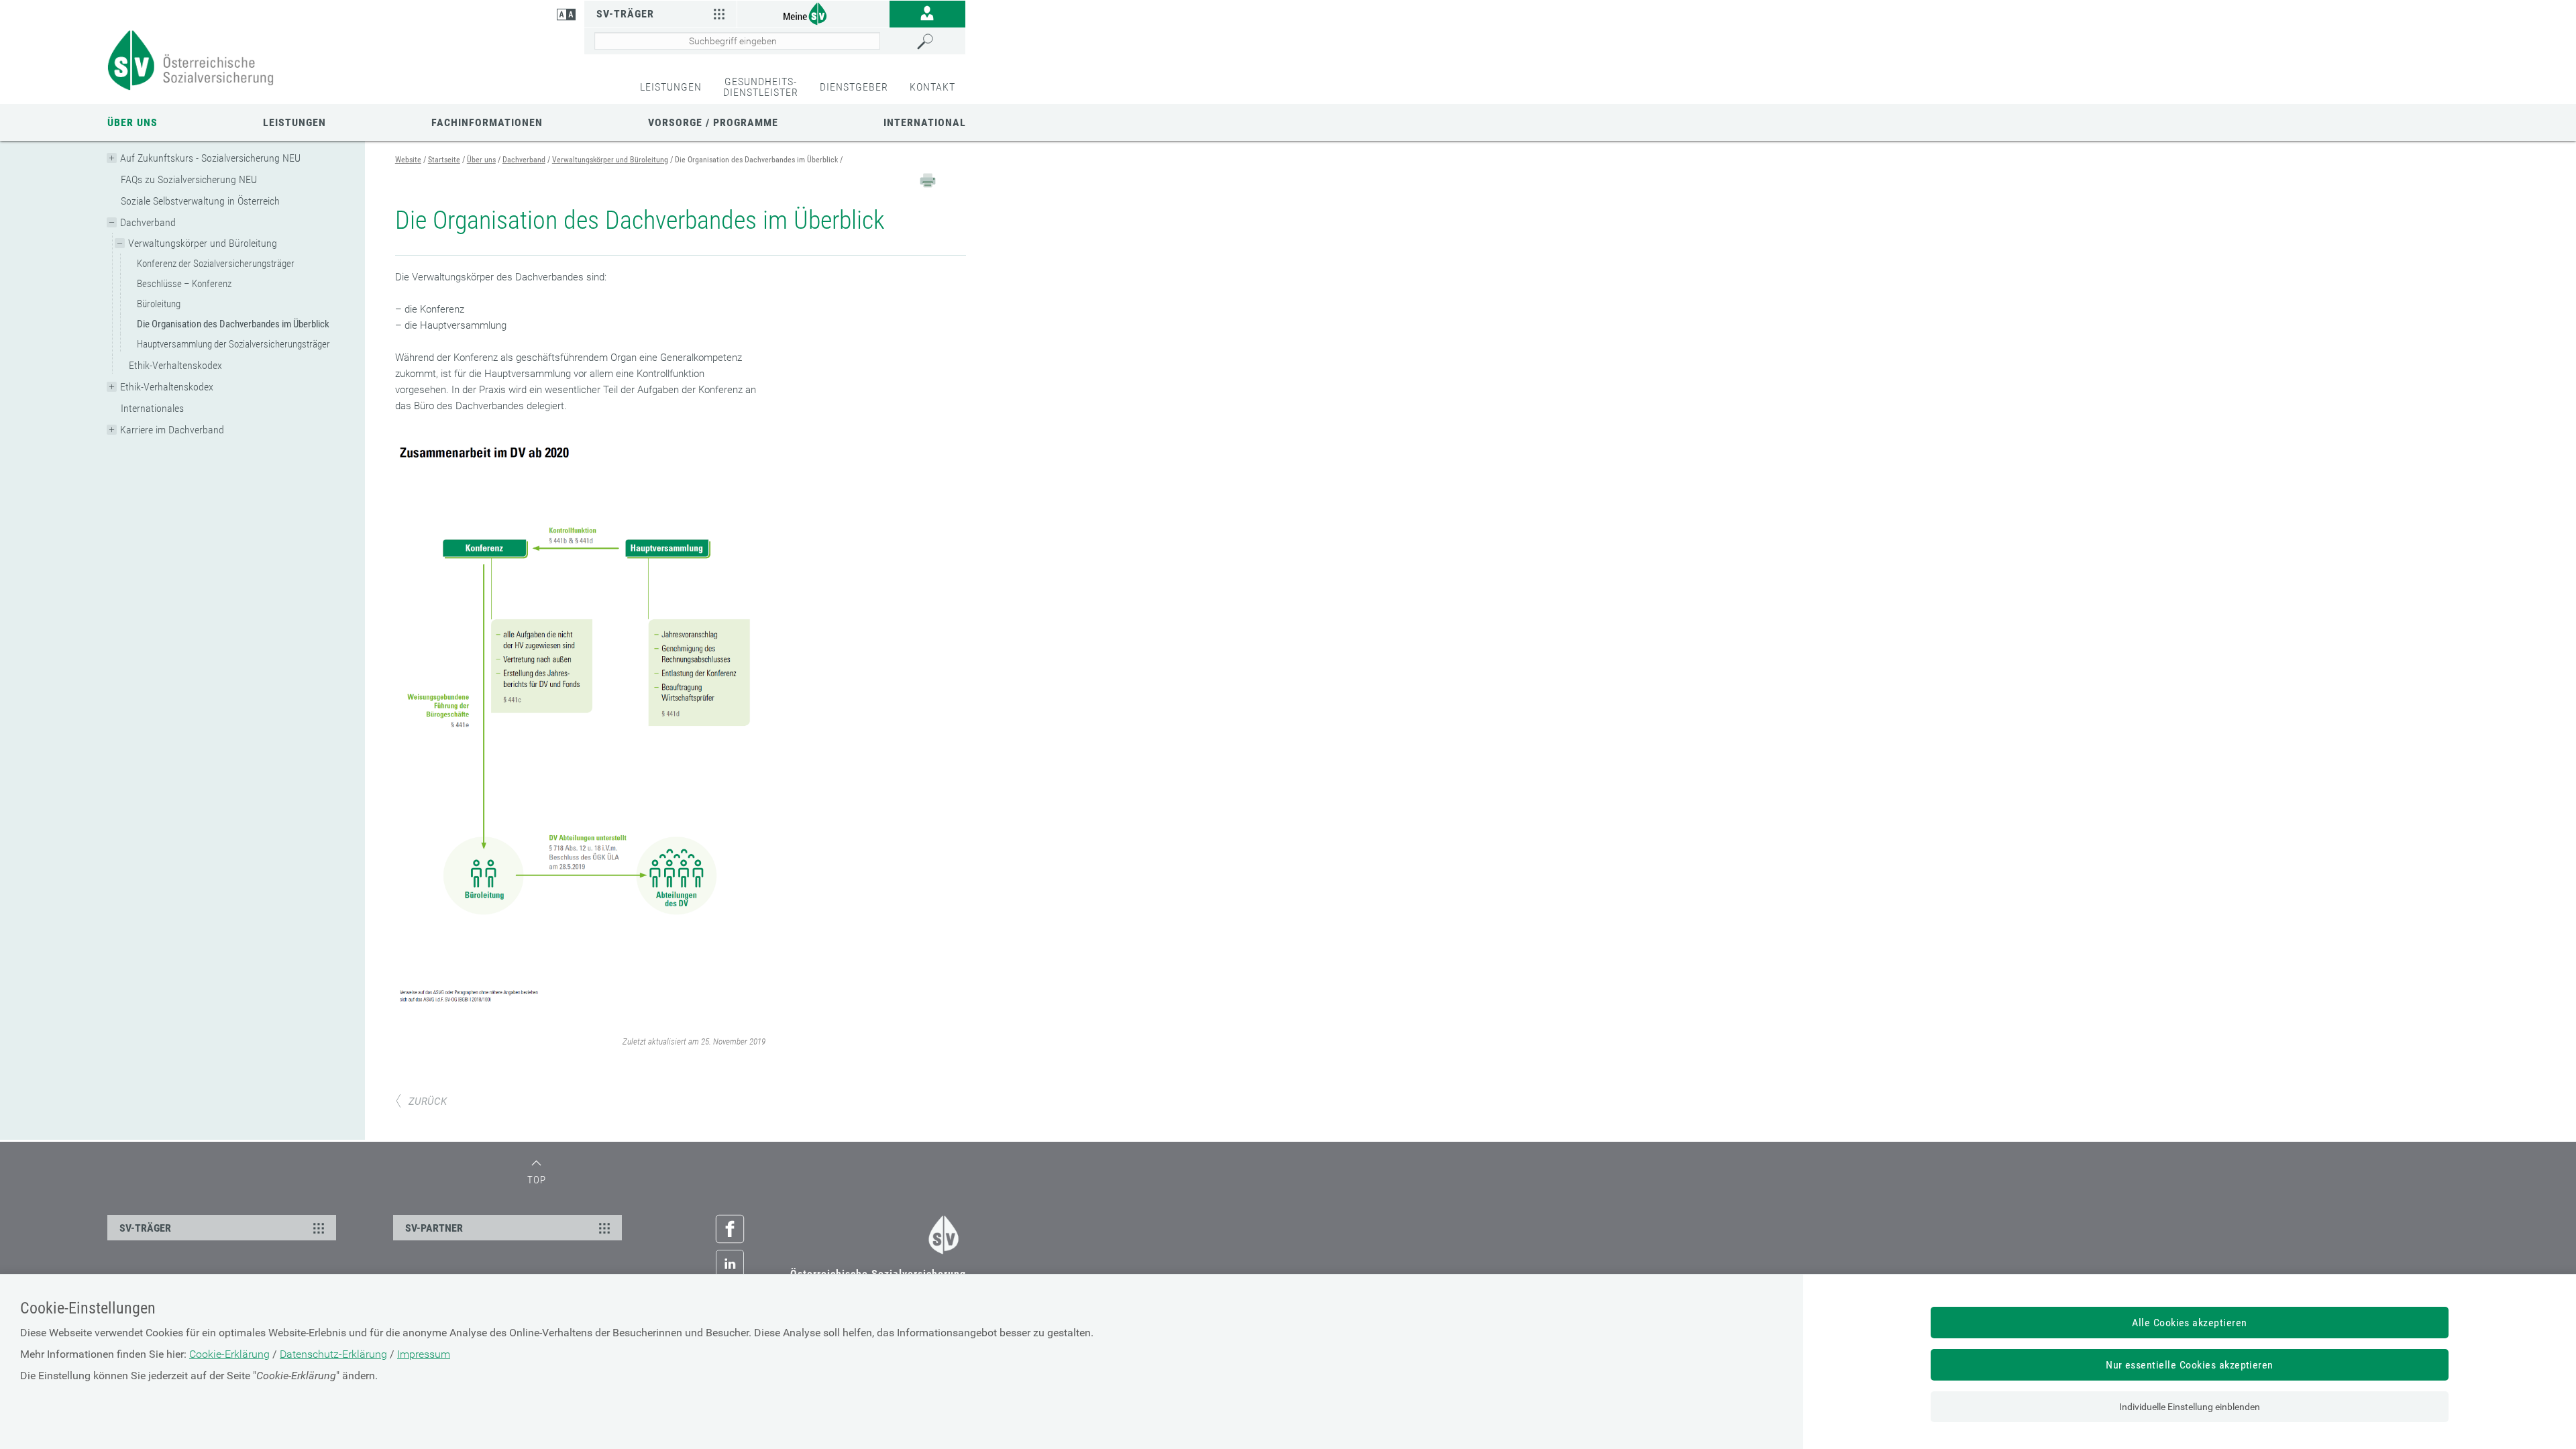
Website (408, 160)
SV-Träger (625, 14)
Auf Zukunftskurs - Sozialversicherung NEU (210, 158)
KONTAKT (932, 87)
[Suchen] (938, 42)
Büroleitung (159, 304)
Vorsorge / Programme (713, 122)
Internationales (152, 408)
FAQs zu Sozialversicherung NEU (189, 179)
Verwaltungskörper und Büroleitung (203, 243)
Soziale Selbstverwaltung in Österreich (200, 201)
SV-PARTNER (434, 1228)
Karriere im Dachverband (172, 430)
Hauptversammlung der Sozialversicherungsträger (233, 344)
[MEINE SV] (813, 13)
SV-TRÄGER (145, 1228)
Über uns (132, 122)
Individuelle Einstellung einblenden (2190, 1407)
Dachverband (148, 222)
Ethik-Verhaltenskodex (175, 365)
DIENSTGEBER (854, 87)
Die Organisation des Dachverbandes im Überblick (233, 324)
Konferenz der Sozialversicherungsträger (216, 264)
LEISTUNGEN (671, 87)
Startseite (444, 160)
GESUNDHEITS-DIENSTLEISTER (761, 87)
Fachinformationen (487, 122)
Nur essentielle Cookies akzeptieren (2190, 1365)
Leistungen (294, 122)
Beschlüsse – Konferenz (184, 284)
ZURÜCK (428, 1102)
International (925, 122)
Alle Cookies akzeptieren (2190, 1323)
